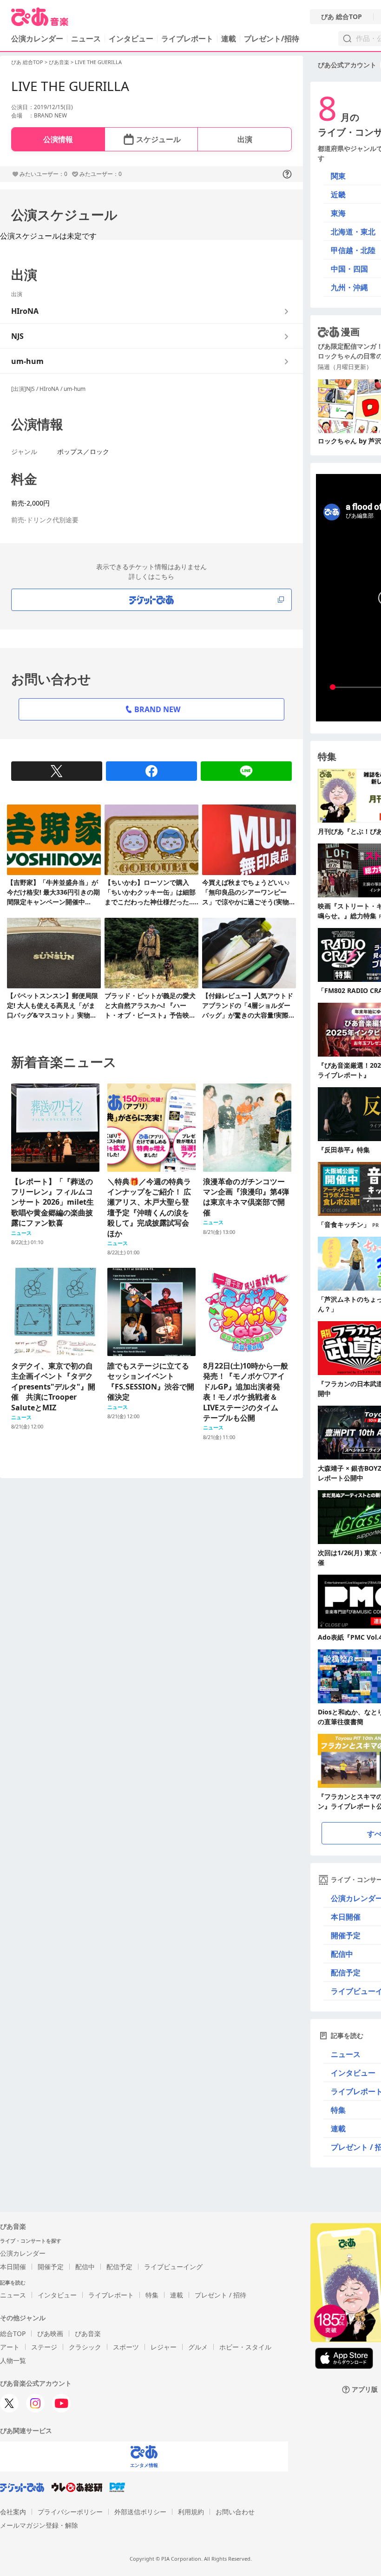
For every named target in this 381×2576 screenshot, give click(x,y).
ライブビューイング (173, 2267)
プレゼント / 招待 (220, 2295)
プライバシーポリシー (70, 2512)
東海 (338, 213)
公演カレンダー (23, 2253)
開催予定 (51, 2267)
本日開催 (13, 2267)
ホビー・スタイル (245, 2347)
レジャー (164, 2347)
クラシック (85, 2347)
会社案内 (13, 2512)
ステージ (44, 2347)
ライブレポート (187, 39)
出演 (245, 139)
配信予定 (119, 2267)
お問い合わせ (235, 2512)
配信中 (85, 2267)
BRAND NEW (157, 709)
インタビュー (131, 39)
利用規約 (191, 2512)
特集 (152, 2295)
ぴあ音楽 (59, 62)
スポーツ (126, 2347)
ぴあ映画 (50, 2333)
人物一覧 (13, 2360)
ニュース (86, 39)
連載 (229, 39)
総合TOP (13, 2333)
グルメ (198, 2347)
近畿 (338, 195)
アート (10, 2347)
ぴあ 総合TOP (342, 17)
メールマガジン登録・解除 (39, 2525)
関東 (338, 176)
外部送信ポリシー (140, 2512)
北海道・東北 (353, 232)
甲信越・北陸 (353, 250)
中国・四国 (349, 269)
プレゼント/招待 (272, 39)
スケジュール (158, 139)
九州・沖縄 (349, 287)
